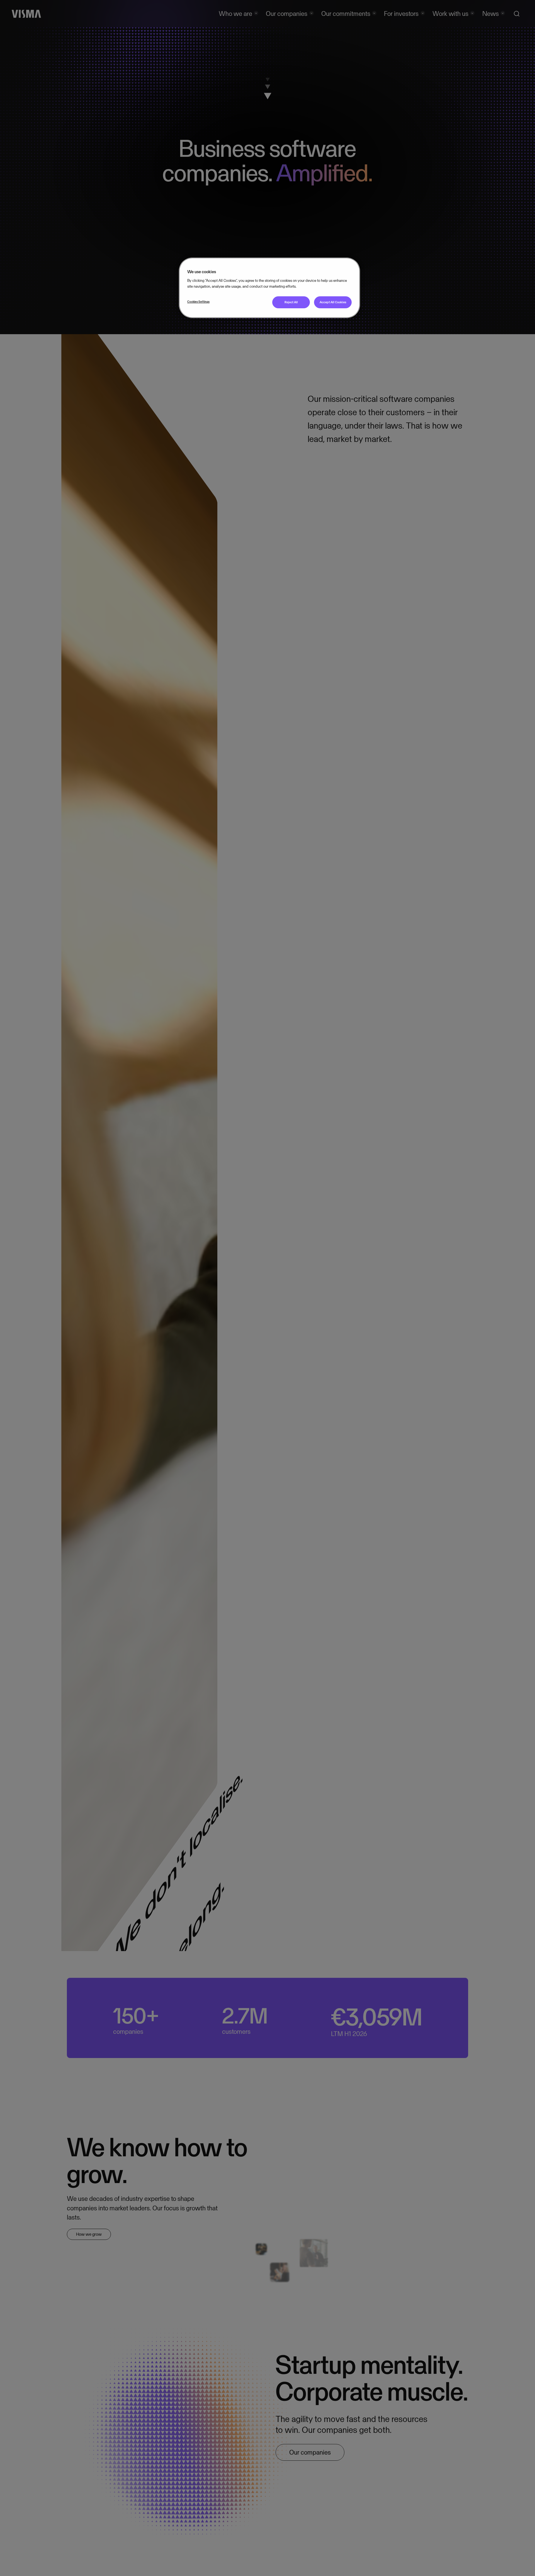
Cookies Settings (198, 302)
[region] (269, 288)
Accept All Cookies (333, 302)
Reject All (291, 302)
